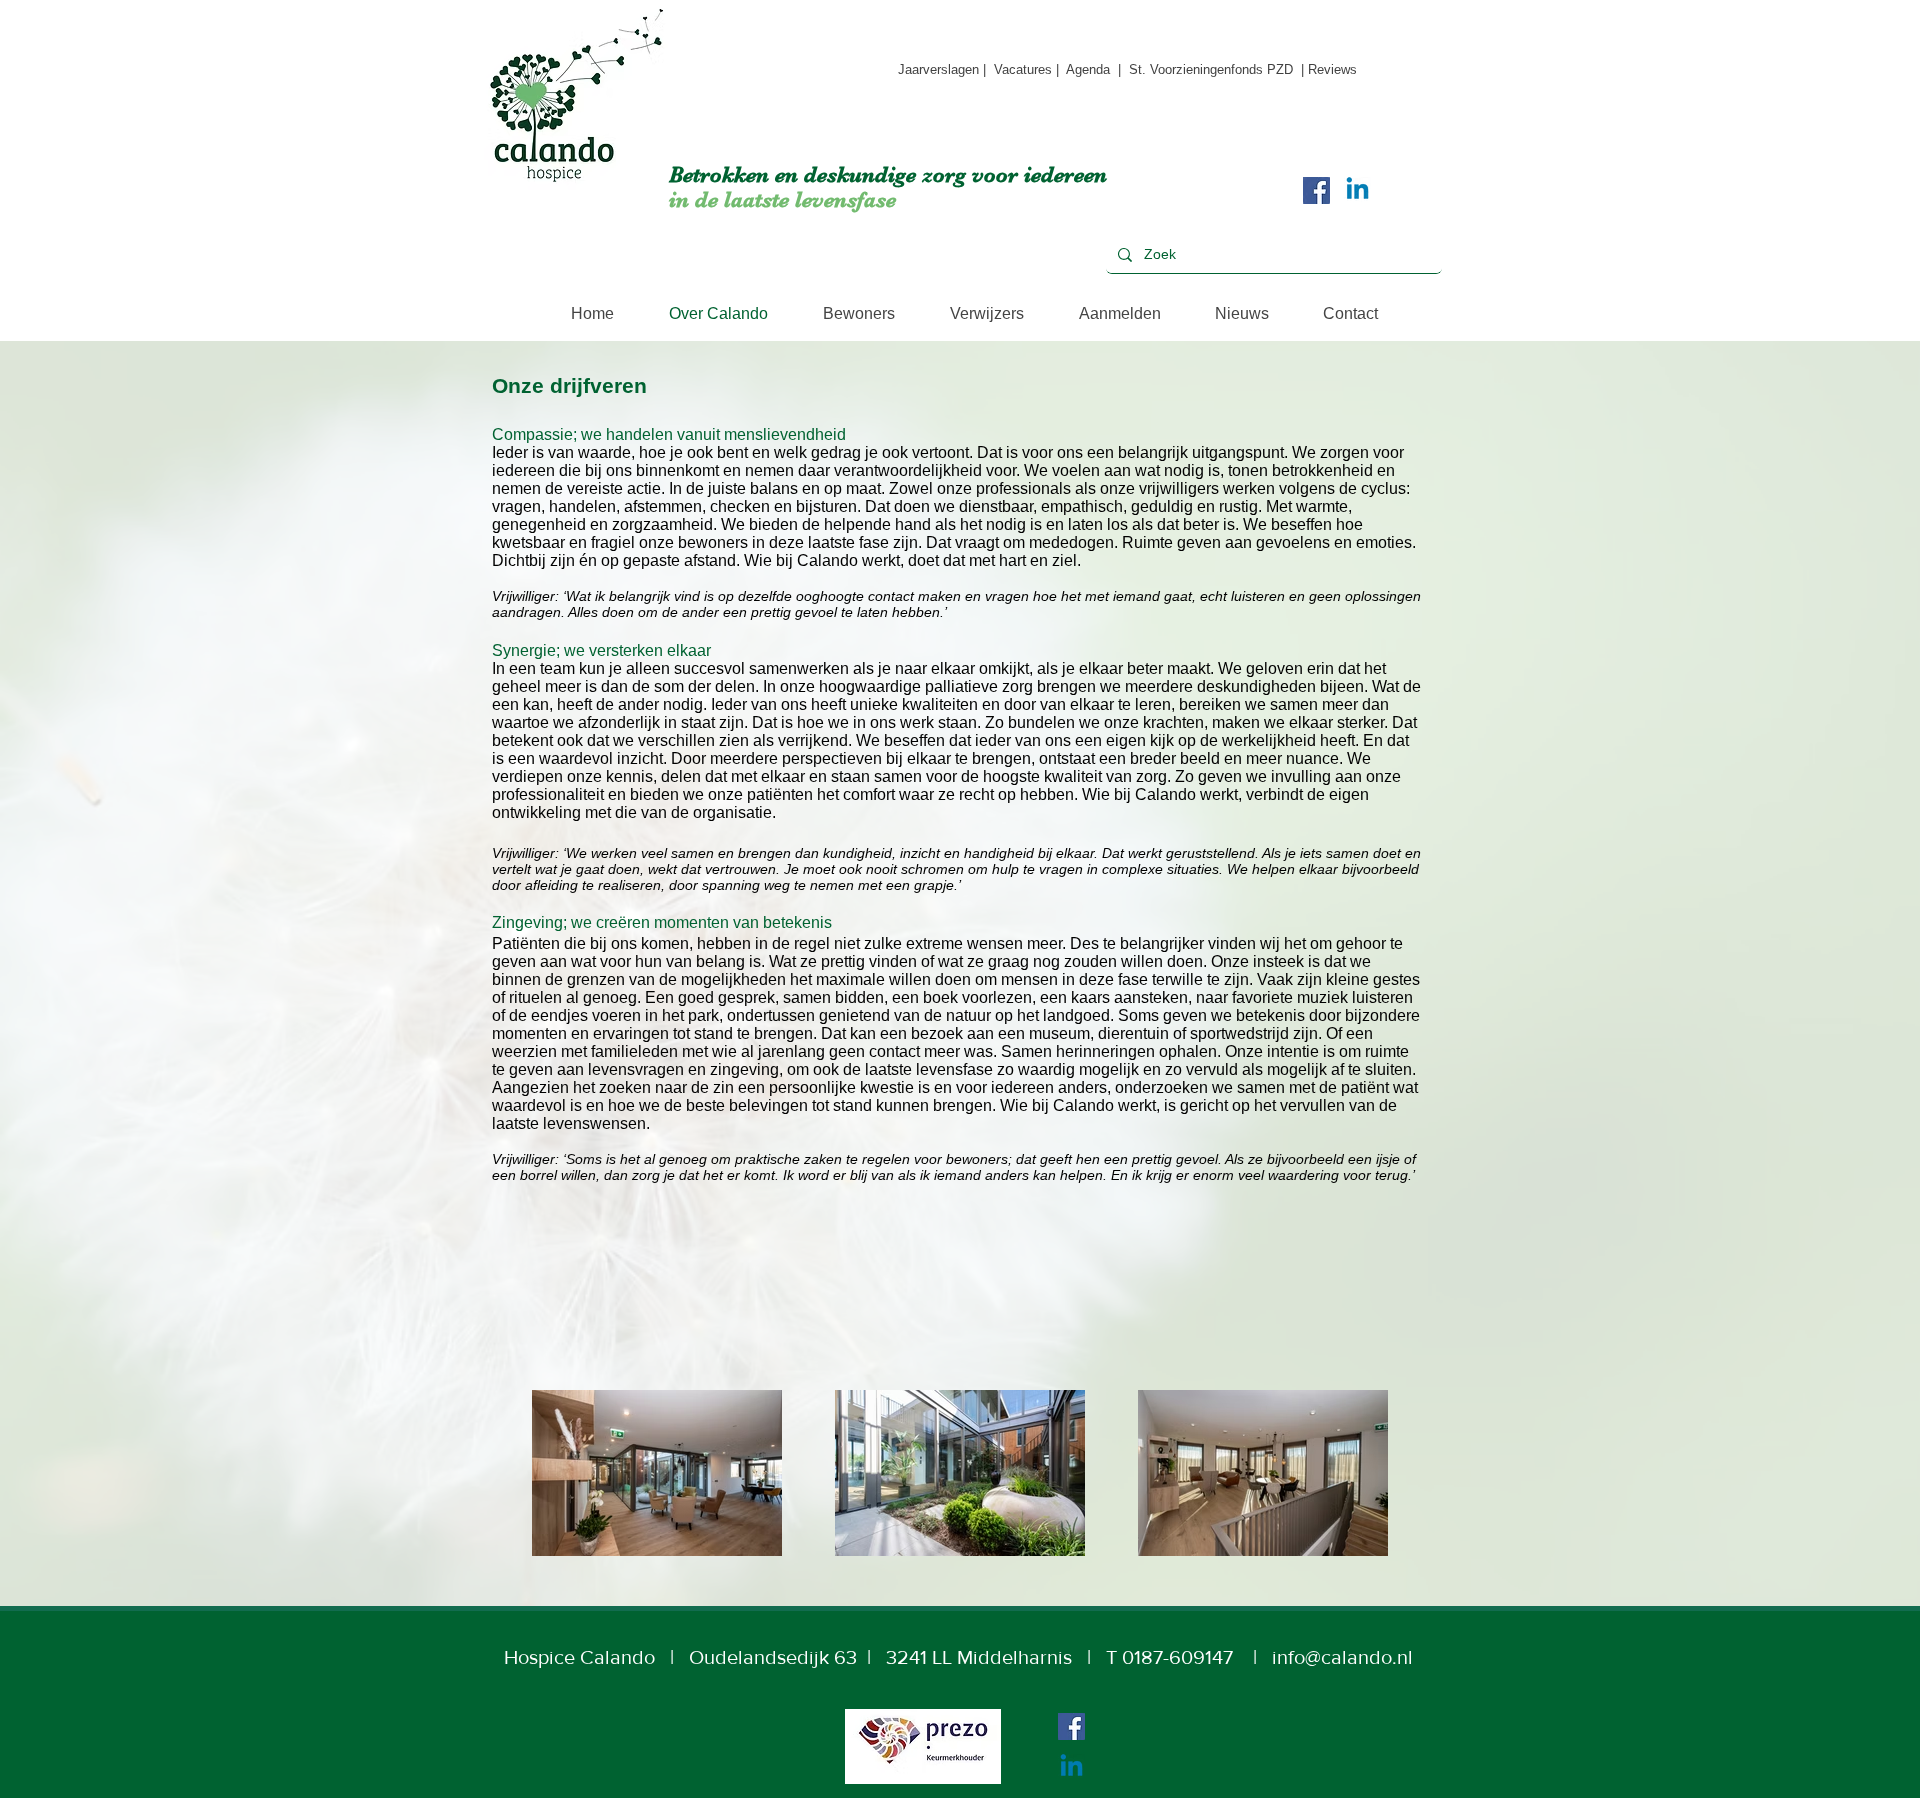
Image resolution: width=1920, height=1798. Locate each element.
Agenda (1090, 69)
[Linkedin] (1357, 190)
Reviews (1332, 69)
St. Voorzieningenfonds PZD (1211, 69)
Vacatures (1025, 69)
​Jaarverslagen (938, 69)
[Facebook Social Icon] (1316, 190)
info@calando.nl (1342, 1657)
